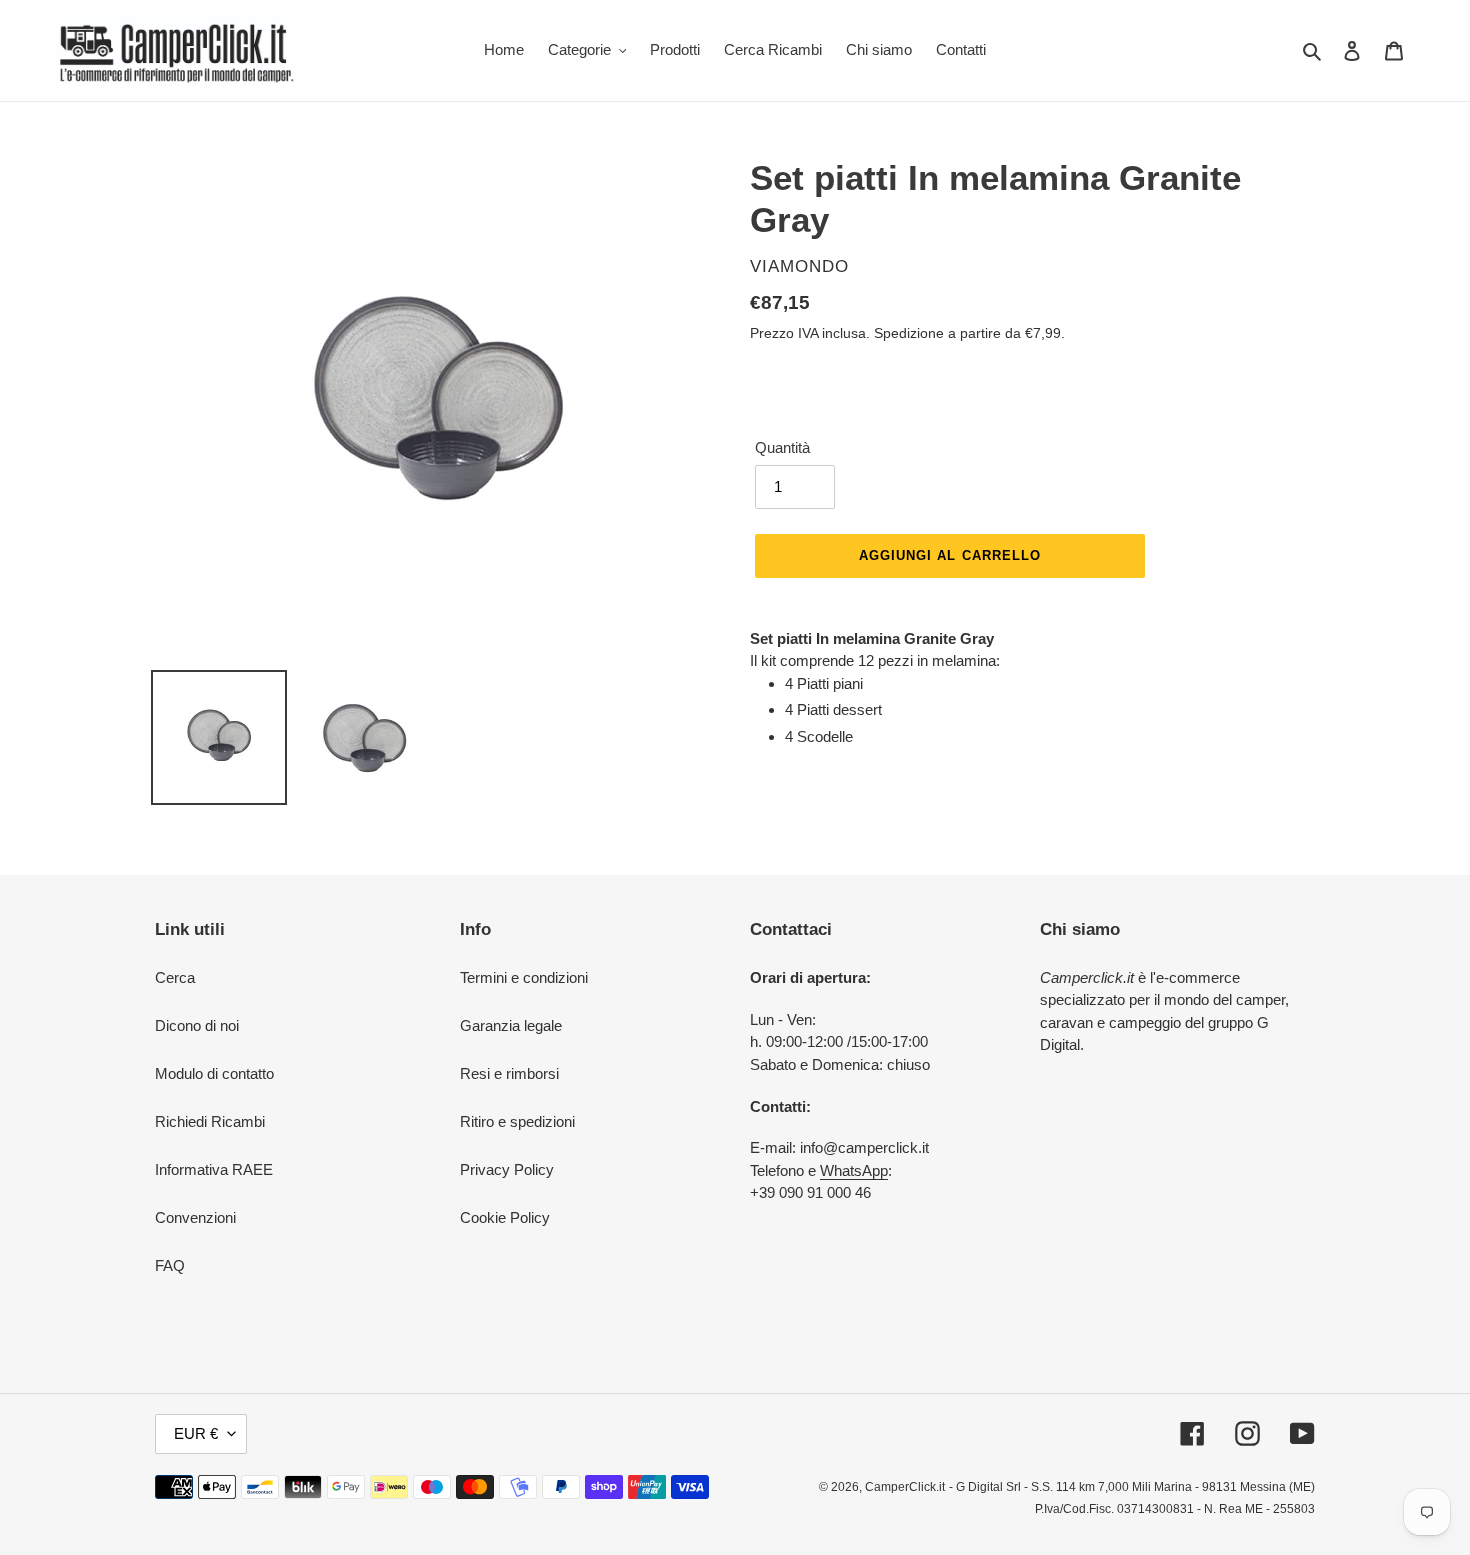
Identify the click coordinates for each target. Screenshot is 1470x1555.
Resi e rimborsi (509, 1073)
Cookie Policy (505, 1217)
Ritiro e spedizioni (517, 1121)
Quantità (782, 447)
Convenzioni (195, 1217)
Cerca (175, 977)
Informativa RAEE (214, 1169)
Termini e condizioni (524, 977)
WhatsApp (854, 1170)
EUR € (196, 1433)
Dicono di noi (197, 1025)
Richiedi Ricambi (210, 1121)
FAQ (170, 1265)
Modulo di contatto (214, 1073)
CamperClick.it (905, 1487)
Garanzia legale (511, 1025)
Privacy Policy (507, 1169)
